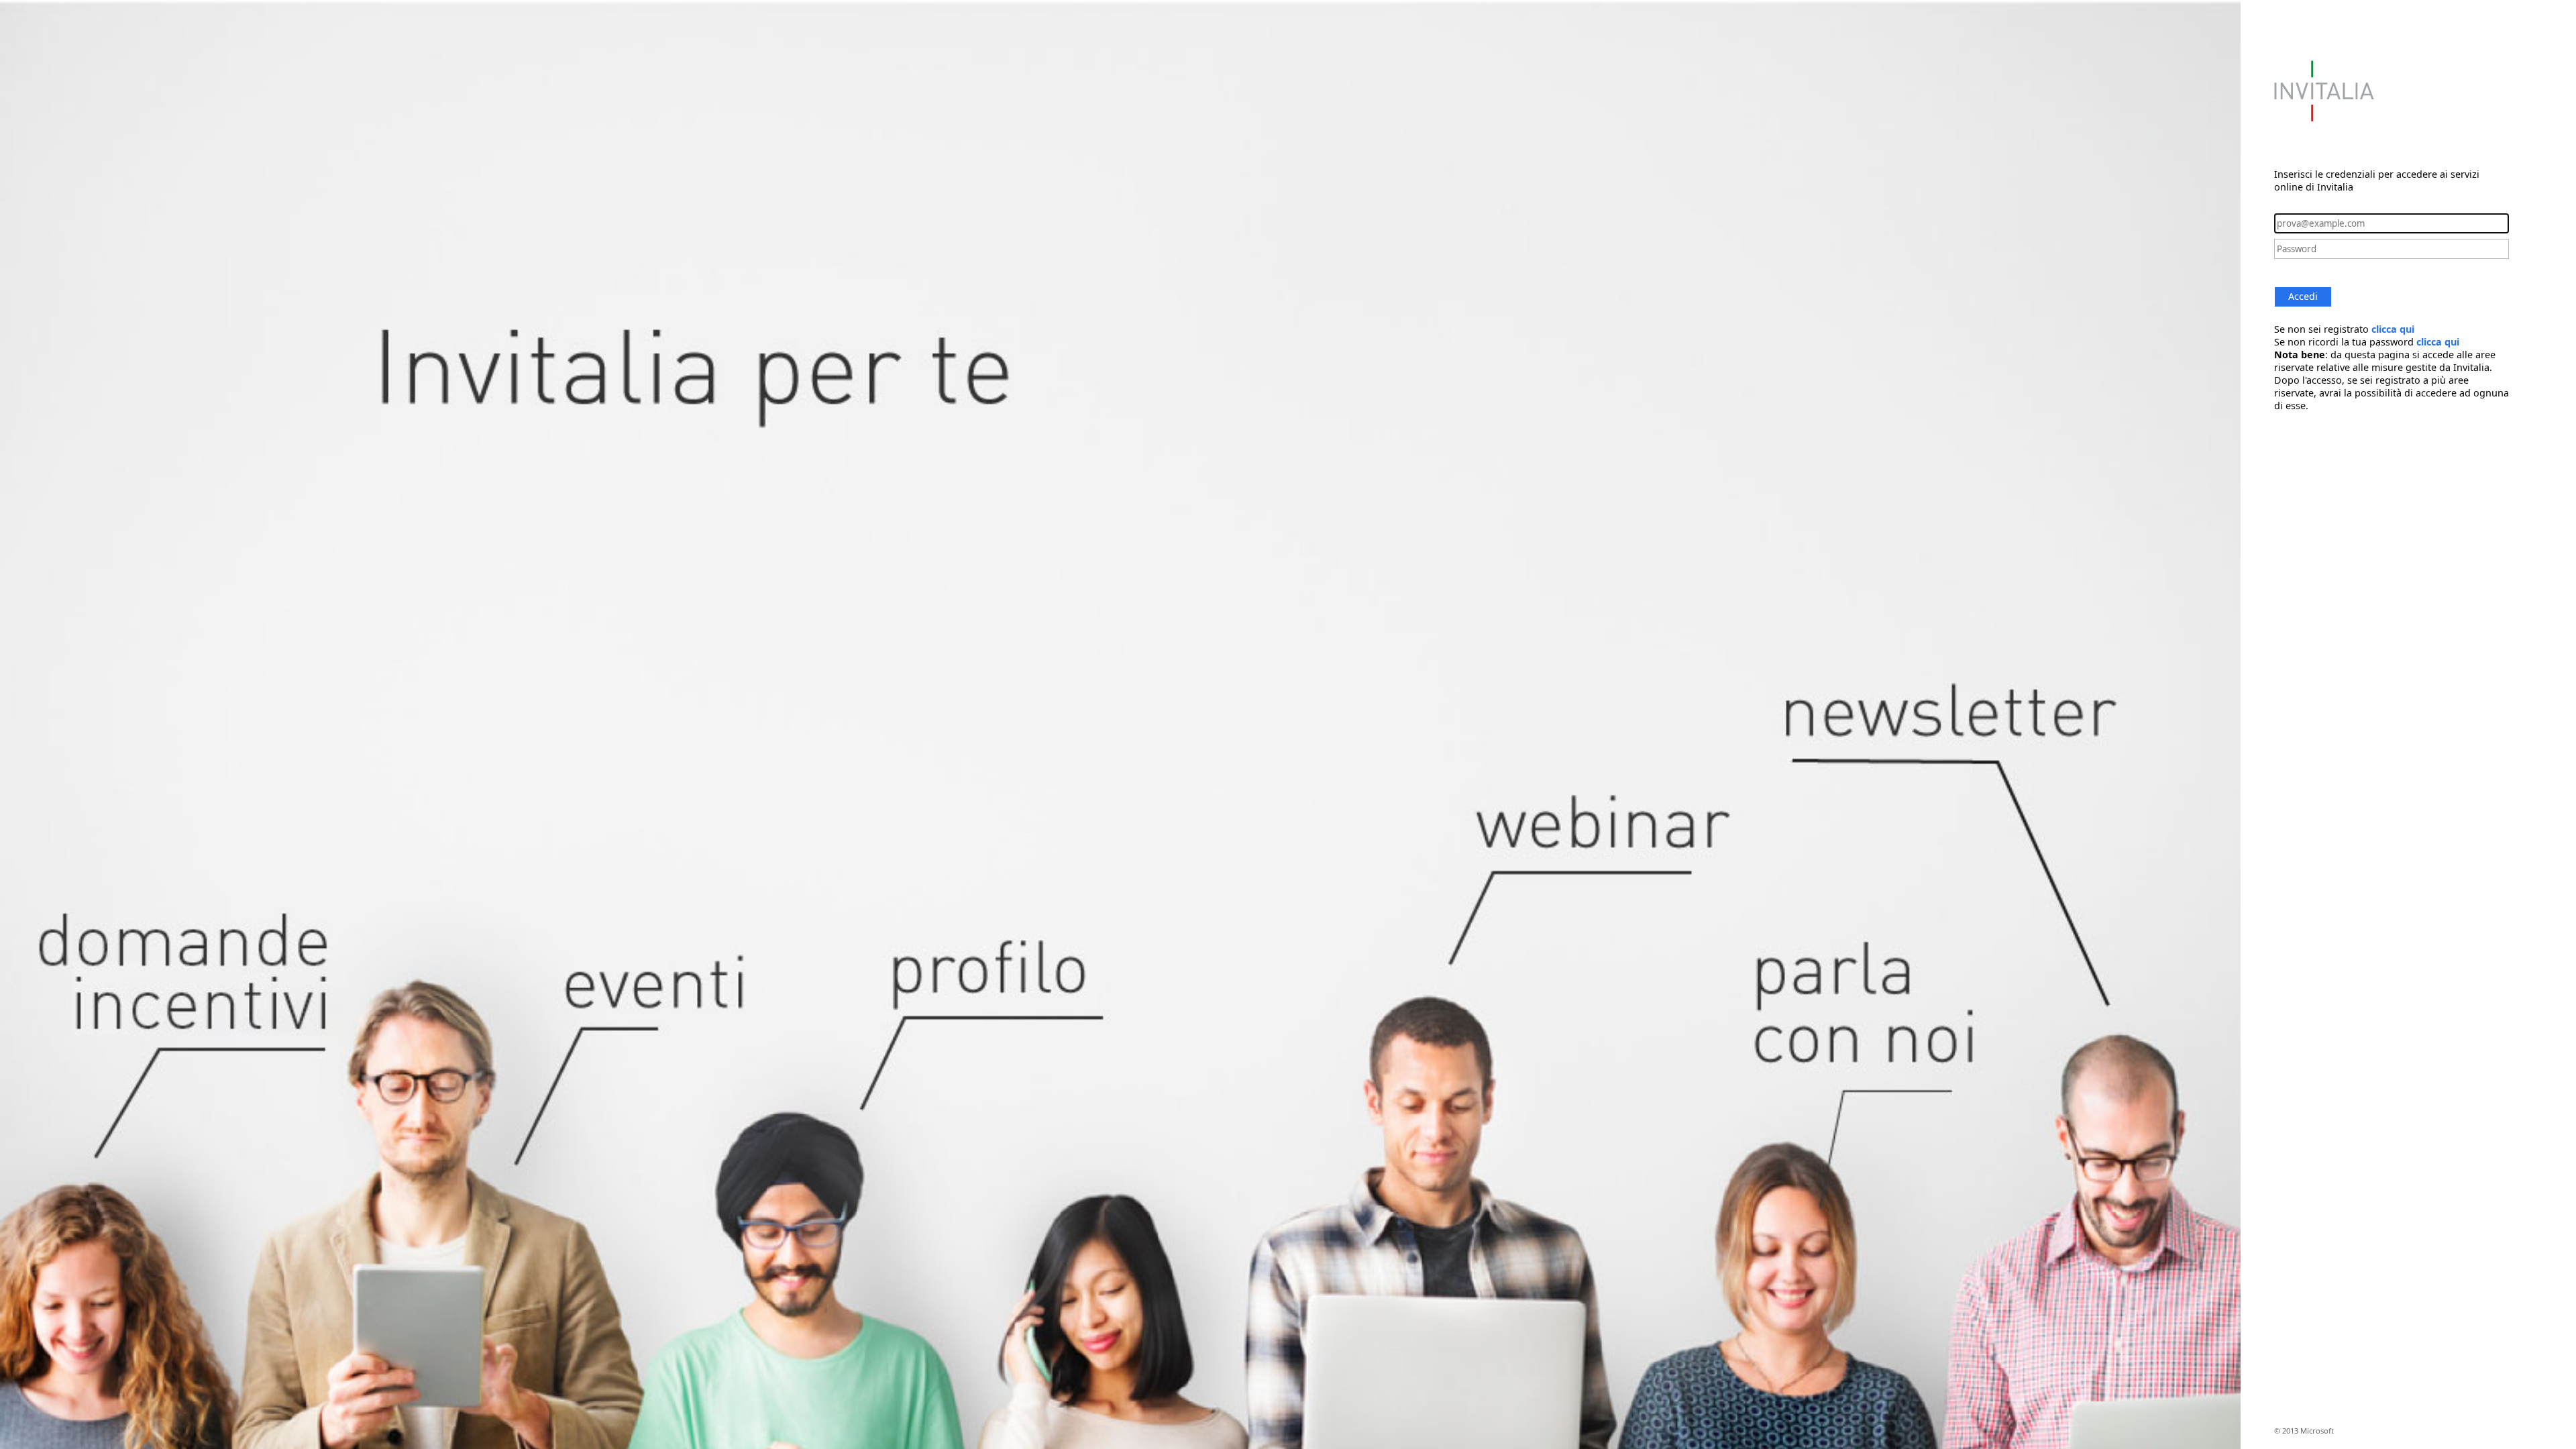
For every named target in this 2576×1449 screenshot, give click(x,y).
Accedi (2303, 296)
